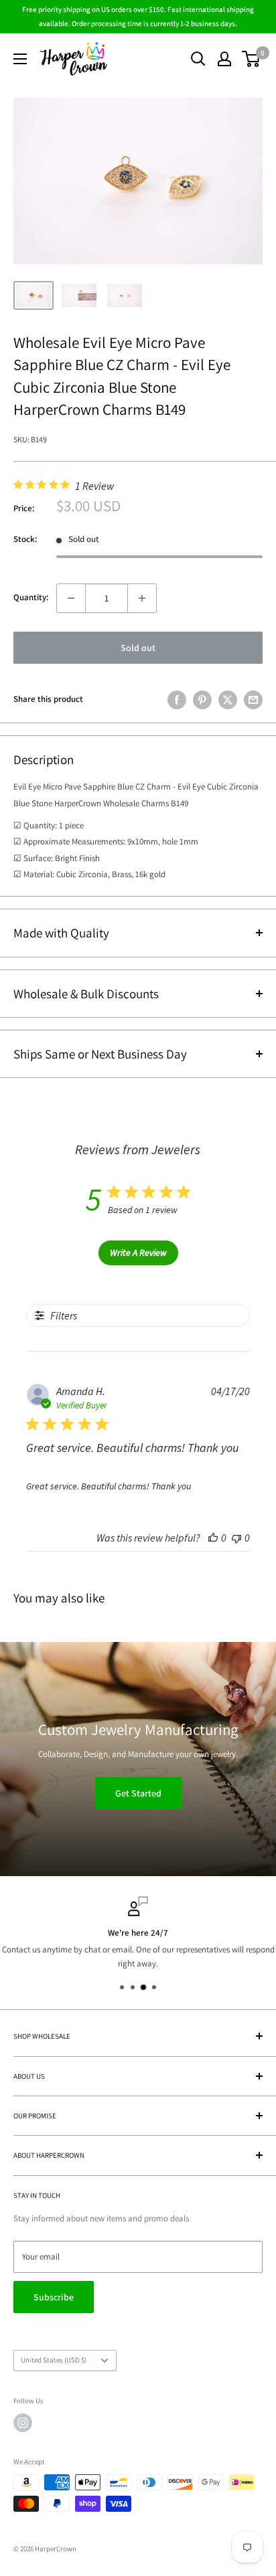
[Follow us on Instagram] (23, 2423)
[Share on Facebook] (177, 700)
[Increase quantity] (142, 598)
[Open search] (198, 59)
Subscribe (54, 2297)
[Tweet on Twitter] (228, 700)
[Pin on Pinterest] (202, 700)
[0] (252, 59)
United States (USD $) (54, 2360)
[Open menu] (20, 59)
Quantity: (31, 597)
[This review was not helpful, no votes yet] (236, 1538)
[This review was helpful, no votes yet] (213, 1538)
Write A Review (138, 1253)
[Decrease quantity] (71, 598)
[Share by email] (253, 700)
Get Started (138, 1793)
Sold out (138, 648)
